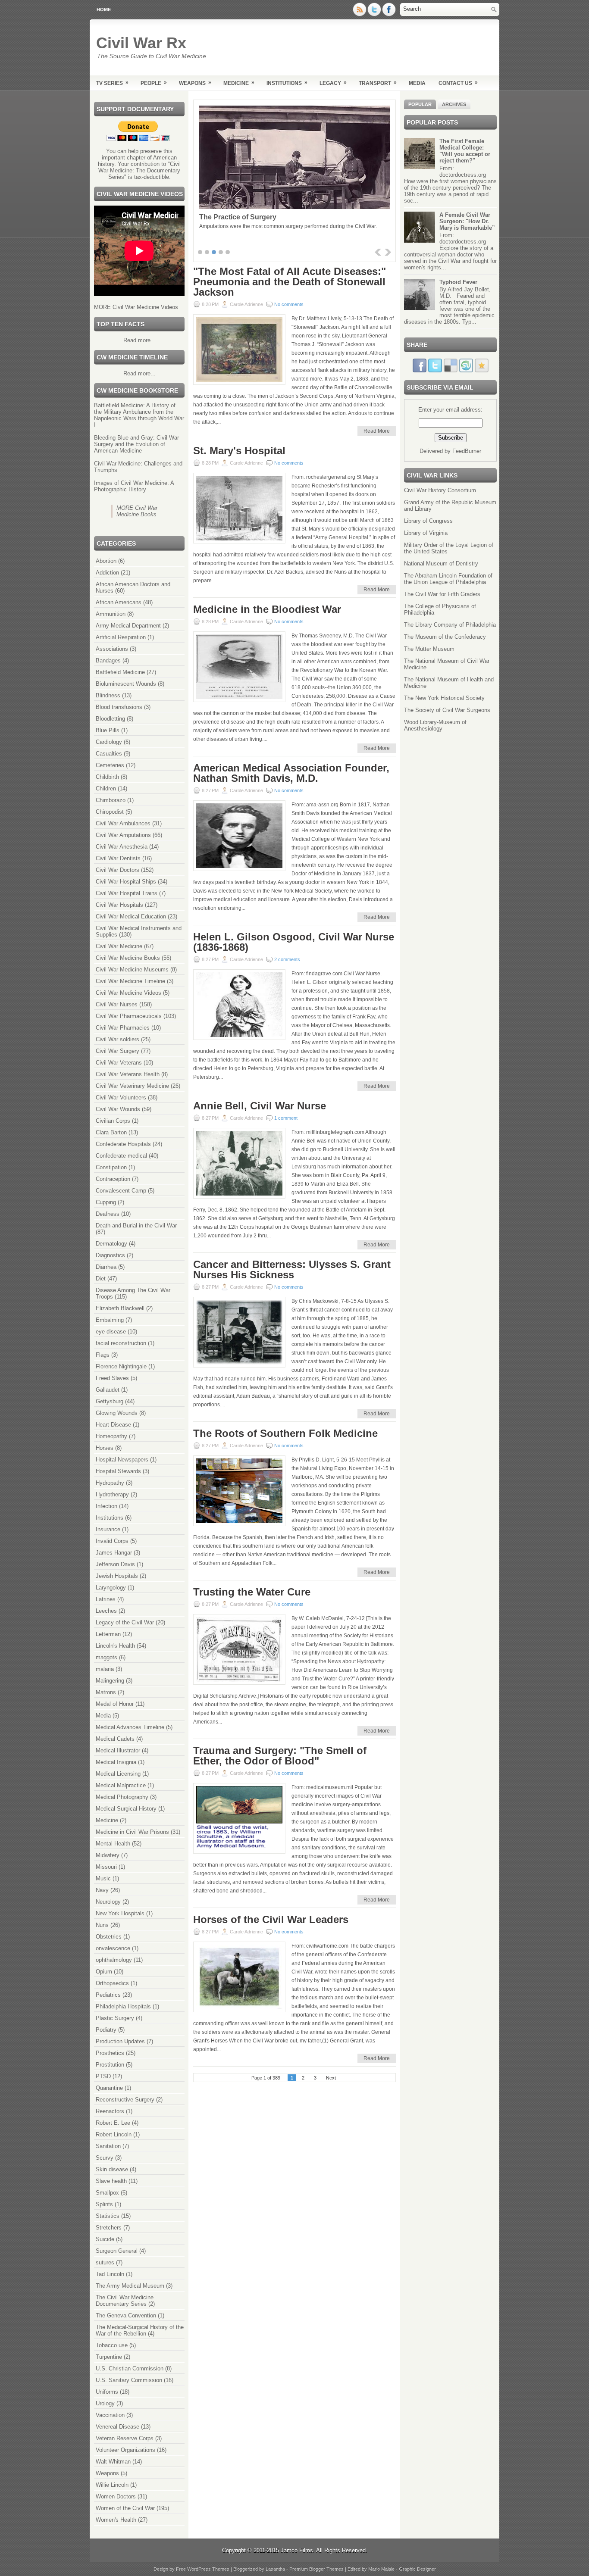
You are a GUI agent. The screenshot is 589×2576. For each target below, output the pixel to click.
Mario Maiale (381, 2569)
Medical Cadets (115, 1739)
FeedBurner (467, 451)
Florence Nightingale (121, 1366)
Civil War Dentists (118, 858)
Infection (107, 1506)
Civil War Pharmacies (123, 1028)
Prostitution (110, 2065)
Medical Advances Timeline (130, 1727)
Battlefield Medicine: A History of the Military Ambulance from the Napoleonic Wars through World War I (139, 415)
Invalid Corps (112, 1541)
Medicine (239, 83)
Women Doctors (116, 2496)
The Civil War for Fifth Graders (442, 594)
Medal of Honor (115, 1704)
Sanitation (108, 2146)
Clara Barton (111, 1132)
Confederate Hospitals (123, 1144)
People (154, 83)
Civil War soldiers (117, 1039)
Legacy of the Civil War (125, 1622)
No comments (289, 304)
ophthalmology (114, 1960)
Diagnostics (110, 1255)
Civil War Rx (141, 43)
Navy (102, 1890)
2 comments (287, 959)
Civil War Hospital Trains (127, 893)
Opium (104, 1972)
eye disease (111, 1332)
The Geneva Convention (126, 2315)
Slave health (111, 2181)
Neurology (108, 1902)
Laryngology (111, 1588)
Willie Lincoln (112, 2485)
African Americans (119, 602)
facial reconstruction (121, 1343)
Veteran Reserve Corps (125, 2438)
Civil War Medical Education (131, 916)
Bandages (108, 660)
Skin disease (112, 2169)
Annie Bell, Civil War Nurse (260, 1106)
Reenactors (110, 2111)
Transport (378, 83)
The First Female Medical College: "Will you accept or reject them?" (465, 151)
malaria (105, 1669)
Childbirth (107, 777)
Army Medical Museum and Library (256, 217)
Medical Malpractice (121, 1785)
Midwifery (108, 1855)
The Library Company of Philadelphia (450, 625)
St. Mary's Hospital (239, 451)
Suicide (105, 2239)
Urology (105, 2403)
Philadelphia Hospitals (123, 2006)
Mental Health (113, 1844)
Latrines (106, 1599)
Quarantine (109, 2088)
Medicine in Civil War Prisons (132, 1832)
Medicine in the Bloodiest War (267, 609)
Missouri (106, 1867)
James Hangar (114, 1553)
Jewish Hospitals (117, 1576)
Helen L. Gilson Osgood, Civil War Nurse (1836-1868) (294, 942)
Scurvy (105, 2158)
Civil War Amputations (123, 835)
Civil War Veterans (119, 1063)
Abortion (106, 561)
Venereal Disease (117, 2427)
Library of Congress (428, 521)
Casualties (109, 754)
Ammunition (111, 614)
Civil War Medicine (119, 946)
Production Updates (120, 2041)
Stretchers (109, 2228)
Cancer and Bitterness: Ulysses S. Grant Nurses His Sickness (292, 1270)
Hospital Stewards (118, 1471)
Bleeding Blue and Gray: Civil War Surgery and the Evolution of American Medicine (136, 444)
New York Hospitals (120, 1913)
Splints (104, 2204)
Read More (377, 431)
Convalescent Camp (121, 1191)
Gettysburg (110, 1401)
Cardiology (109, 742)
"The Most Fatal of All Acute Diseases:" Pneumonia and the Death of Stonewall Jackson (290, 282)
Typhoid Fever (458, 282)
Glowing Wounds (117, 1413)
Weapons (195, 83)
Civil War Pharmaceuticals (129, 1016)
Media (417, 83)
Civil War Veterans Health (128, 1074)
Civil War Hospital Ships (126, 882)
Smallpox (107, 2193)
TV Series (112, 83)
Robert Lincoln (114, 2134)
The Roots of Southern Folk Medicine (285, 1433)
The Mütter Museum (429, 649)
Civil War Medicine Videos (128, 993)
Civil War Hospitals (119, 905)
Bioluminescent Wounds (126, 684)
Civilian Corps (113, 1121)
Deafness (108, 1214)
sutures (105, 2262)
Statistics (108, 2216)
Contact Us (458, 83)
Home (104, 9)
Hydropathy (110, 1483)
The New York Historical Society (444, 698)
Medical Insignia (116, 1762)
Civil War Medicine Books (128, 958)
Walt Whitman (113, 2462)
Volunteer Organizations (125, 2450)
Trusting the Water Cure (252, 1592)
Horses (105, 1448)
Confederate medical (121, 1156)
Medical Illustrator (118, 1750)
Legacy (333, 83)
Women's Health (116, 2520)
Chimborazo (111, 800)
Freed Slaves (112, 1378)
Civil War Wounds (118, 1109)
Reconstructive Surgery (125, 2100)
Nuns (102, 1925)
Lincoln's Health (115, 1646)
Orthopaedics (112, 1983)
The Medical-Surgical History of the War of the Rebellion (140, 2330)
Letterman (108, 1634)
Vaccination (110, 2415)
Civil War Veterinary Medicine (132, 1086)
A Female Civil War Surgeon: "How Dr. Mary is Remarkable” (467, 221)
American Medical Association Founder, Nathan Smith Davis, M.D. (291, 773)
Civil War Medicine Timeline (130, 981)
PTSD (103, 2076)
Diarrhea (106, 1267)
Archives (454, 104)
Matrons (106, 1692)
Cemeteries (110, 765)
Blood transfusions (119, 707)
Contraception (113, 1179)
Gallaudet (108, 1390)
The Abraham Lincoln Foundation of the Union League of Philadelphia (448, 579)
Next (331, 2078)
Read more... (139, 340)
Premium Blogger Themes (316, 2569)
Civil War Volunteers (121, 1098)
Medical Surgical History (126, 1809)
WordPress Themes (208, 2569)
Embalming (110, 1320)
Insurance (108, 1529)
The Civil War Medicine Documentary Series (125, 2301)
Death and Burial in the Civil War (136, 1226)
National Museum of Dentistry (441, 564)
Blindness (108, 695)
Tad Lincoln (110, 2274)
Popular (420, 104)
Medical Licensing (118, 1774)
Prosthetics (110, 2053)
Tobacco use (112, 2345)
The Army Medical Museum (130, 2286)
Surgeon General (117, 2251)
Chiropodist (110, 812)
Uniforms (107, 2392)
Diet (101, 1279)
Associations (112, 649)
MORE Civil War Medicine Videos (136, 307)
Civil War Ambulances (123, 823)
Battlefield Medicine (120, 672)
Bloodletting (110, 719)
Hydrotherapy (112, 1494)
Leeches (106, 1611)
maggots (107, 1657)
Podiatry (106, 2030)
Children (106, 788)
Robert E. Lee (113, 2123)
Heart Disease (113, 1425)
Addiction (107, 573)
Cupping (106, 1202)
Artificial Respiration (121, 637)
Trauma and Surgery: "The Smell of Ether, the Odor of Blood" (280, 1756)
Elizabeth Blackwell (120, 1308)
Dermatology (111, 1244)
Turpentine (109, 2357)
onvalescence (113, 1948)
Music (103, 1878)
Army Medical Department (128, 626)
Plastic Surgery (115, 2018)
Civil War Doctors (117, 870)
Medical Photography (122, 1797)
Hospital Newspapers (122, 1460)
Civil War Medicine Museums (132, 970)
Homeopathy (111, 1436)
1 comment (286, 1118)
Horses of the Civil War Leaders (271, 1920)
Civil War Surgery (117, 1051)
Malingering (110, 1681)
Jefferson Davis (115, 1564)
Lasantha (275, 2569)
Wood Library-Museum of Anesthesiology (435, 725)
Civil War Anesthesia (122, 847)
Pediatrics (108, 1995)
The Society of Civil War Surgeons (447, 710)
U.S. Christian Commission (130, 2368)
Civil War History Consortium (440, 490)
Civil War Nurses (117, 1004)
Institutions (287, 83)
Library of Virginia (426, 533)
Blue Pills (108, 730)
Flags (103, 1355)
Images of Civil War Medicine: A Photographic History (134, 486)
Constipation (111, 1167)
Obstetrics (109, 1937)
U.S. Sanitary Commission (129, 2380)
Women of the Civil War (125, 2508)
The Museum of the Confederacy (445, 637)
